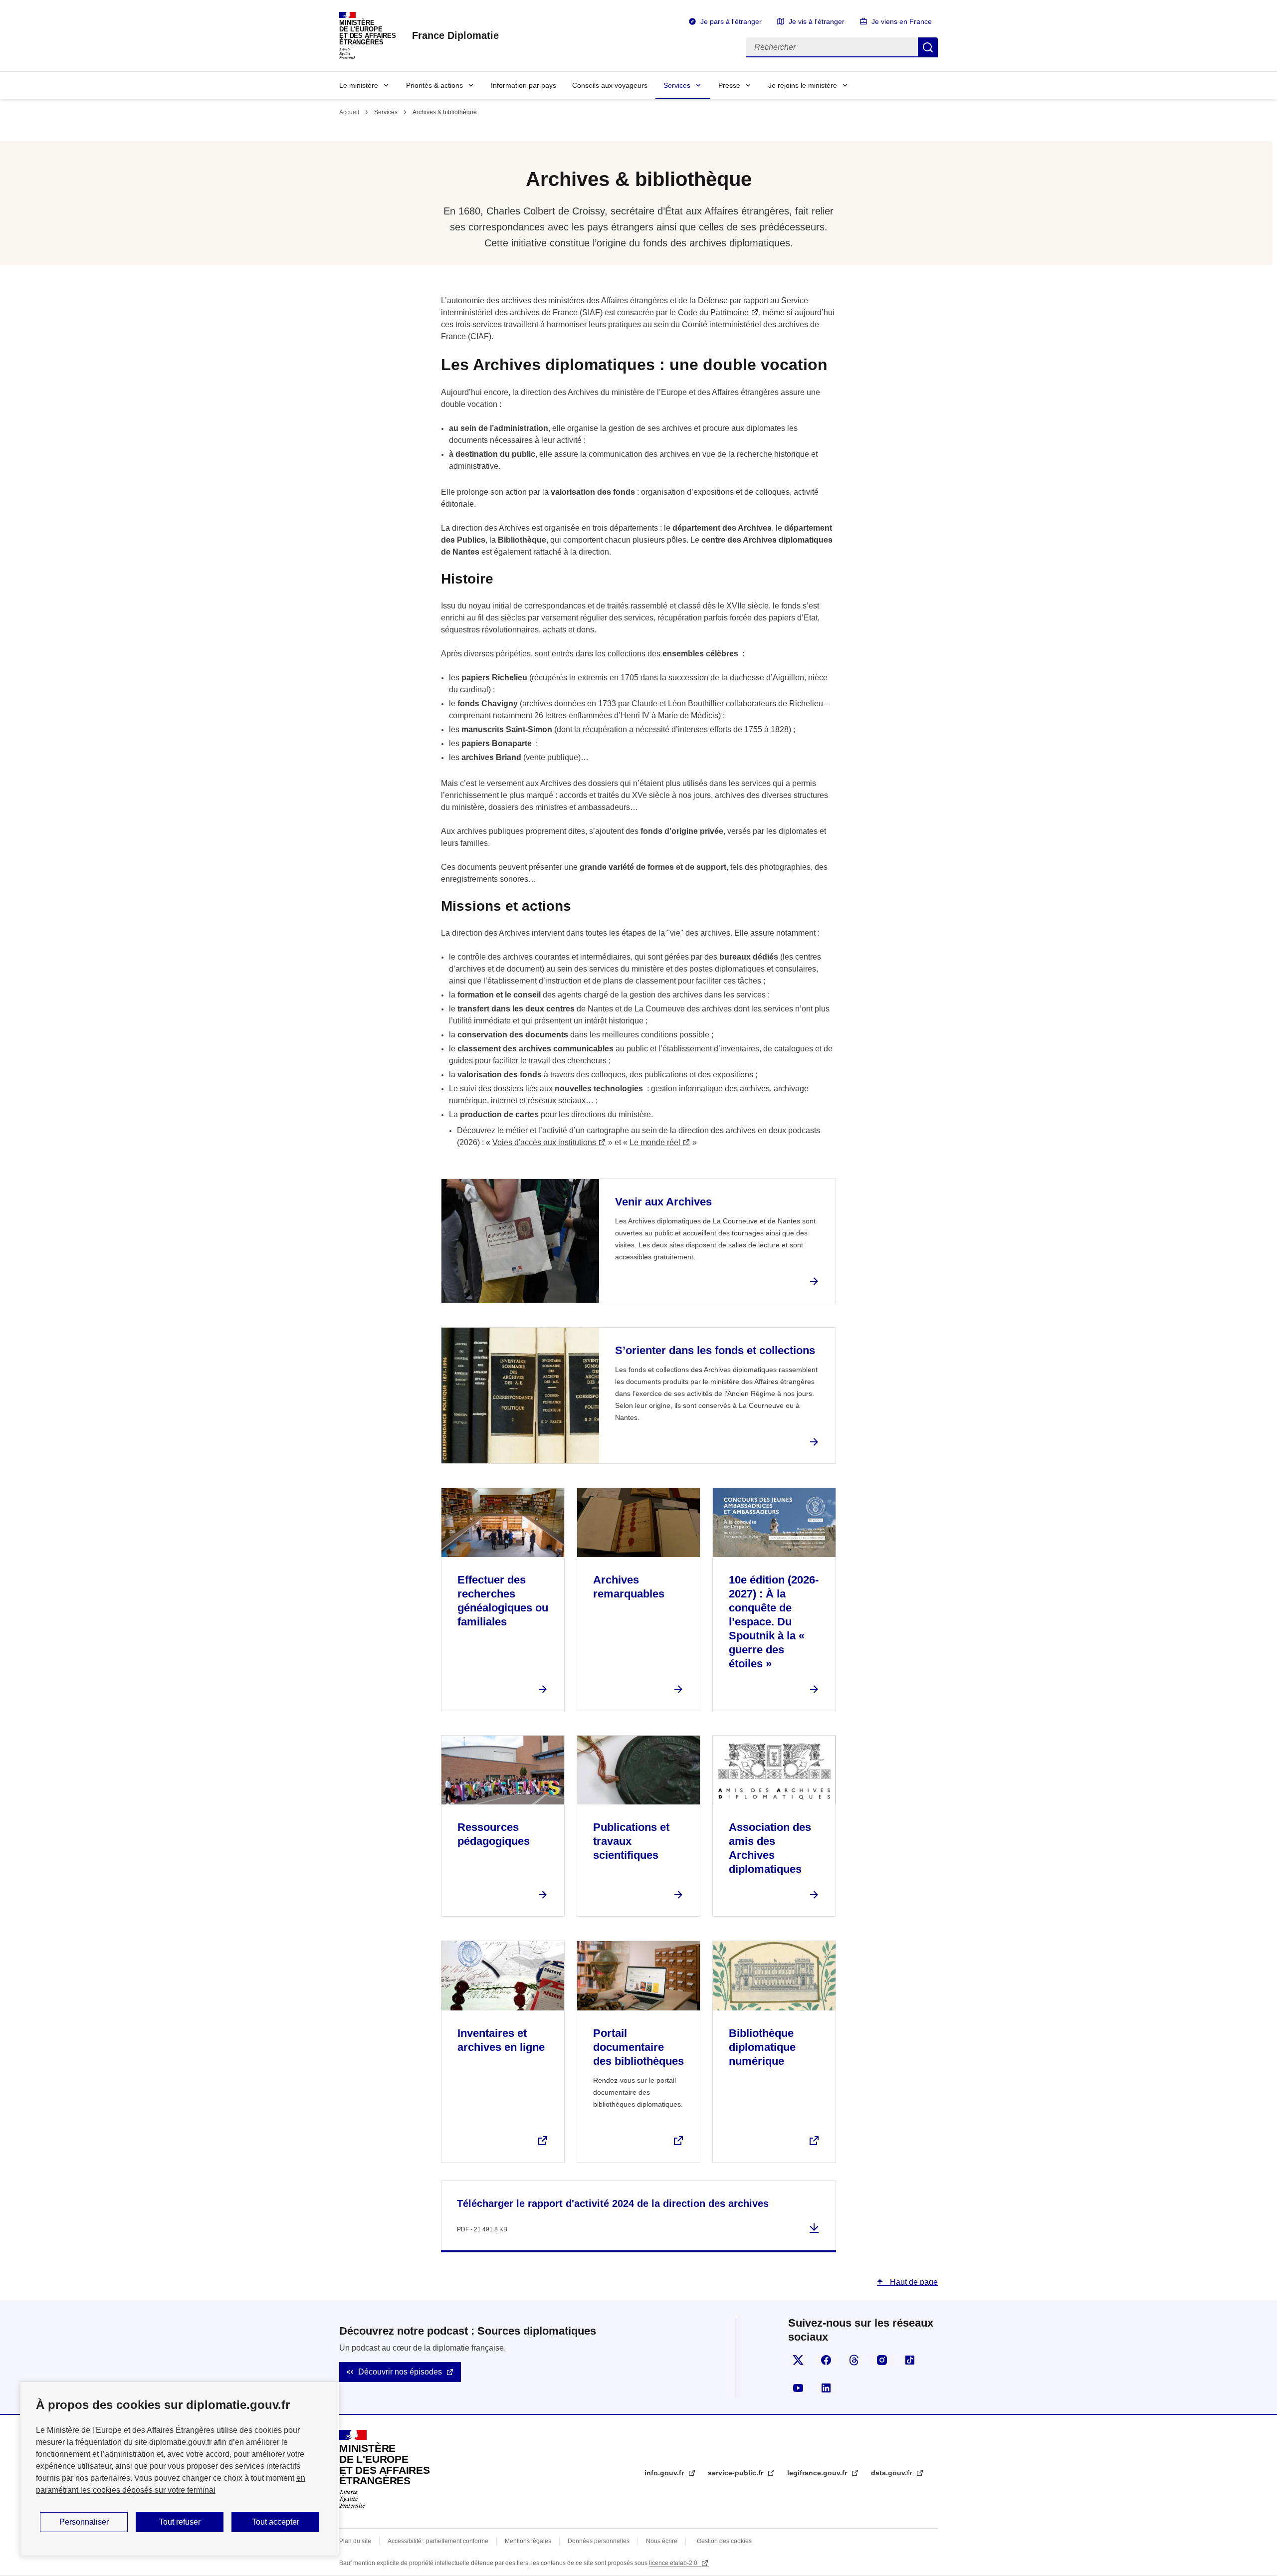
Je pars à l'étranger (731, 21)
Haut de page (913, 2282)
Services (677, 85)
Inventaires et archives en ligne (501, 2040)
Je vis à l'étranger (817, 21)
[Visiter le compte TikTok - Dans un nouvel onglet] (910, 2360)
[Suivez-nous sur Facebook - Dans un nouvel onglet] (826, 2360)
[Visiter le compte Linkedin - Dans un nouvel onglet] (826, 2388)
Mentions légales (528, 2541)
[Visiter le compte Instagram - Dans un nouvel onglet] (882, 2360)
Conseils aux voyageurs (610, 85)
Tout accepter (276, 2522)
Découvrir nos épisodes (400, 2372)
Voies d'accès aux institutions (544, 1142)
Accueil (349, 112)
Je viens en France (902, 21)
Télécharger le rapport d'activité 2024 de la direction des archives (613, 2203)
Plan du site (355, 2541)
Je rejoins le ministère (803, 85)
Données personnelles (599, 2541)
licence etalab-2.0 (674, 2563)
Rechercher (928, 47)
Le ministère (359, 85)
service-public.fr (737, 2473)
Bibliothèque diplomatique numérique (762, 2047)
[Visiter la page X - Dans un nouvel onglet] (798, 2360)
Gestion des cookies (724, 2541)
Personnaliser (84, 2522)
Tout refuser (180, 2522)
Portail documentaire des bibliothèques (638, 2047)
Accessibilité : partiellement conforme (438, 2541)
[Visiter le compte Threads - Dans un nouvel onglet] (854, 2360)
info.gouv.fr (665, 2473)
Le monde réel (655, 1142)
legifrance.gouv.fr (818, 2473)
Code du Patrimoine (713, 312)
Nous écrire (662, 2541)
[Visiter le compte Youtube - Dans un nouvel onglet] (798, 2388)
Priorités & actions (434, 85)
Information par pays (524, 85)
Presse (729, 85)
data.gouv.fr (892, 2473)
